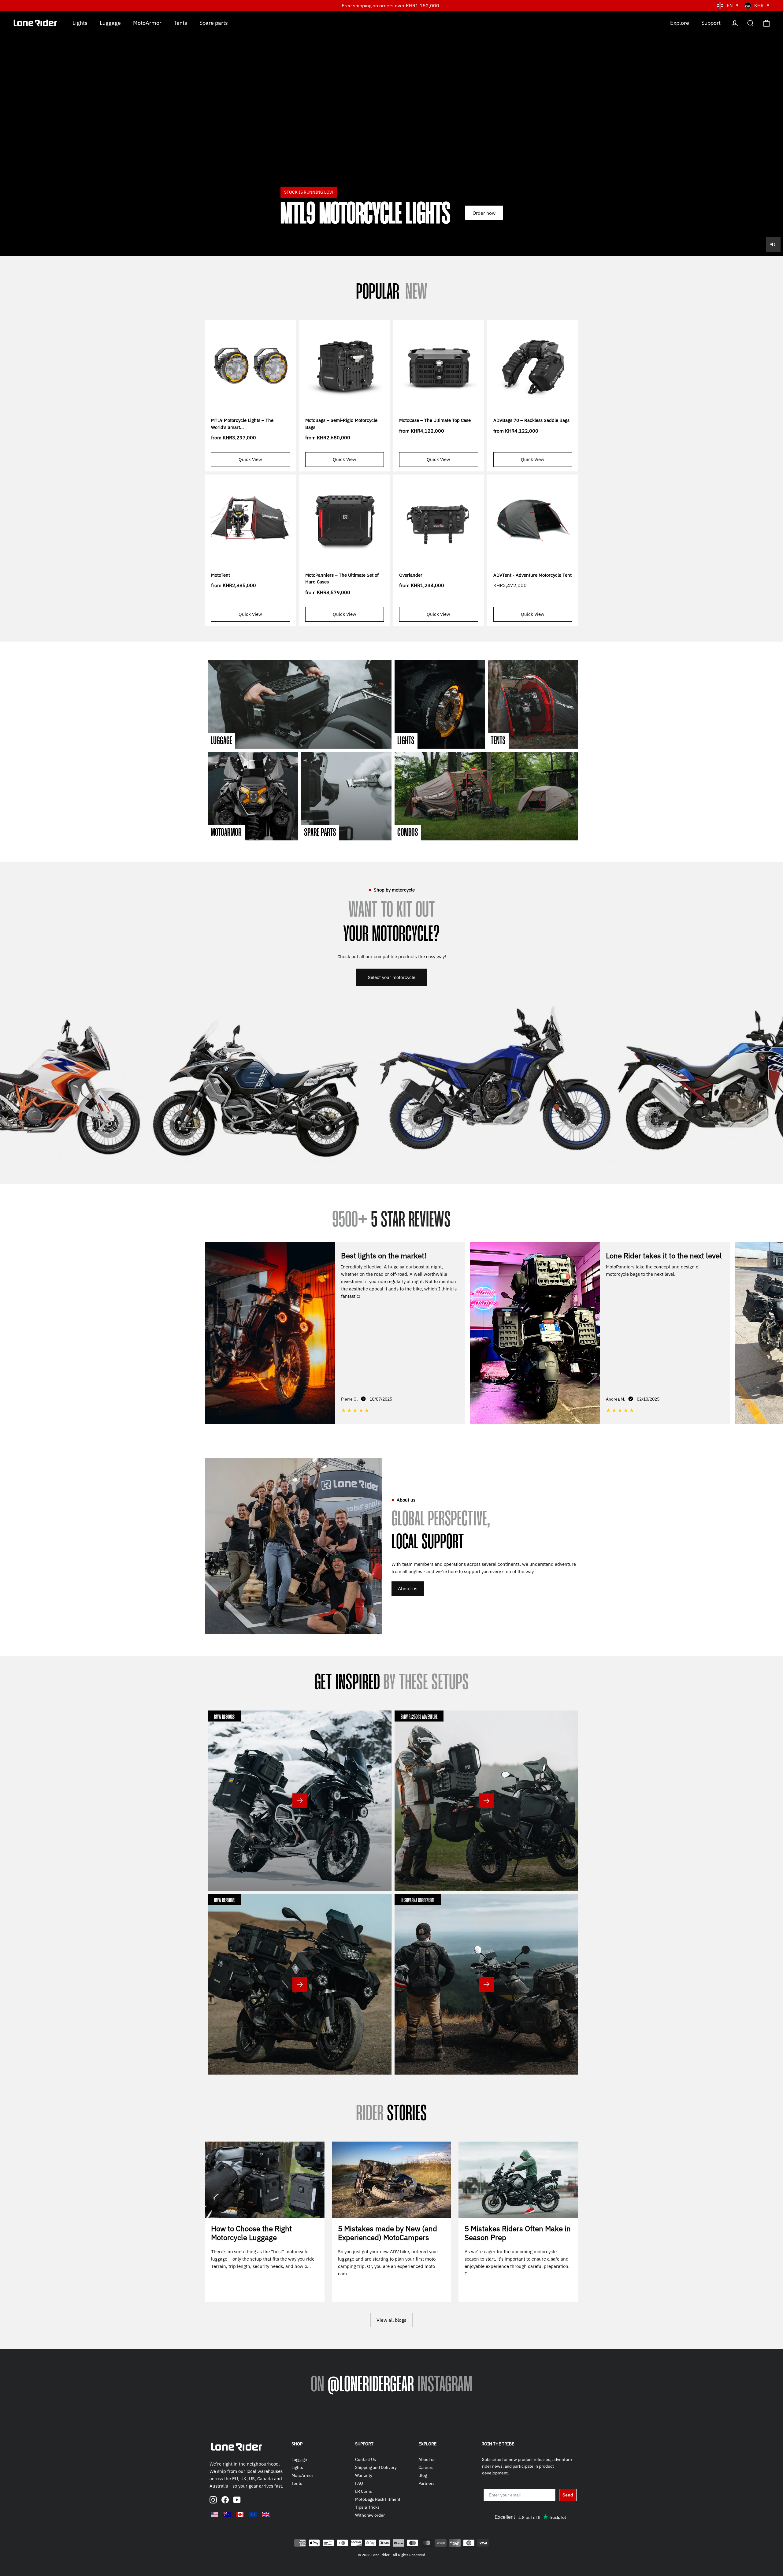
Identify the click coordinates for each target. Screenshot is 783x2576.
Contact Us (366, 2459)
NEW (416, 293)
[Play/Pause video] (391, 134)
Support (711, 22)
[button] (774, 1332)
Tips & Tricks (367, 2507)
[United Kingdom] (266, 2515)
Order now (484, 213)
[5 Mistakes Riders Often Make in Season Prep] (518, 2180)
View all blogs (391, 2320)
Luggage (110, 22)
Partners (427, 2483)
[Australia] (227, 2515)
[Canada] (240, 2515)
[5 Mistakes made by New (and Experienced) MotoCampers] (392, 2180)
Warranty (364, 2475)
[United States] (214, 2515)
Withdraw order (370, 2515)
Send (568, 2495)
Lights (80, 22)
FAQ (359, 2483)
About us (408, 1588)
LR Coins (364, 2491)
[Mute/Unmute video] (773, 244)
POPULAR (378, 293)
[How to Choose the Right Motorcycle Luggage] (265, 2180)
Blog (423, 2475)
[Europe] (253, 2515)
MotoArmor (147, 22)
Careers (426, 2467)
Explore (680, 22)
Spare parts (214, 22)
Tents (180, 22)
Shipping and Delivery (376, 2467)
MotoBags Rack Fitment (378, 2499)
